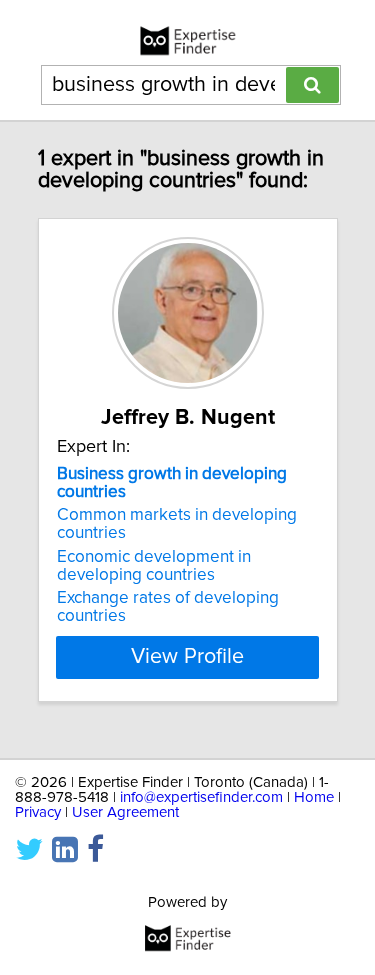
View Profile (187, 657)
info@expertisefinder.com (201, 797)
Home (314, 797)
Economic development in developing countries (154, 566)
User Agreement (125, 812)
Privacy (38, 812)
